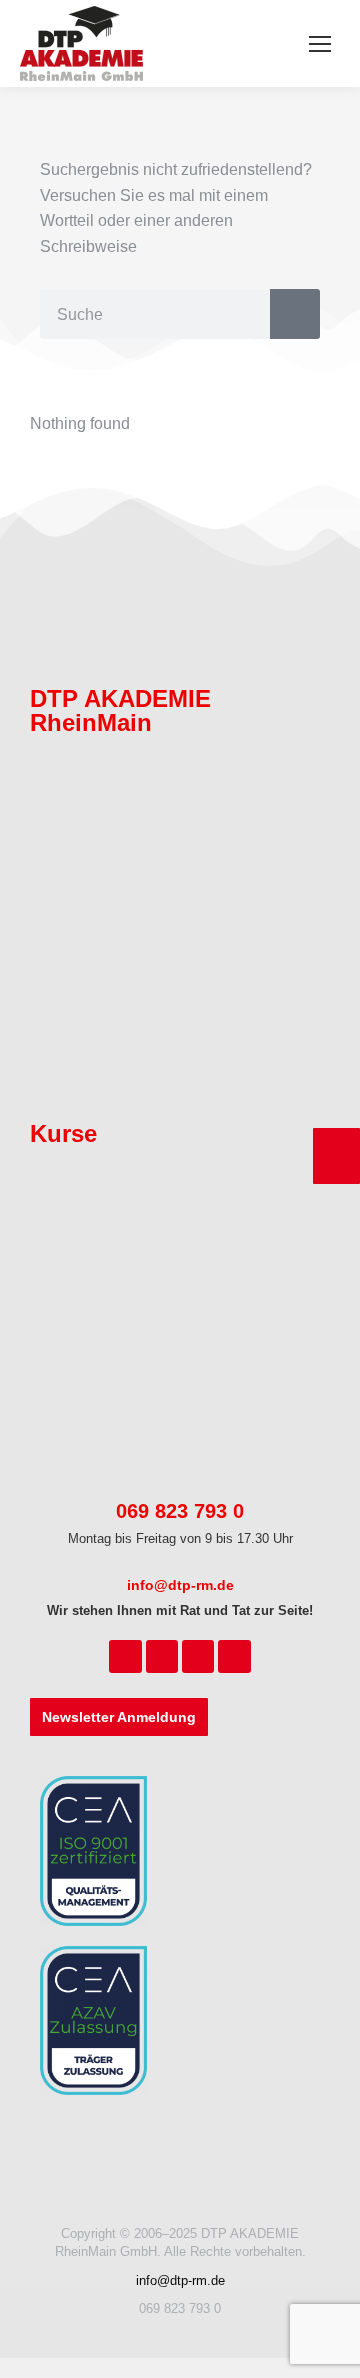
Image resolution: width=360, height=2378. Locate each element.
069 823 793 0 (180, 1511)
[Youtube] (198, 1656)
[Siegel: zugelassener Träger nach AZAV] (147, 2021)
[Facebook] (125, 1656)
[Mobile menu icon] (320, 44)
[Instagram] (162, 1656)
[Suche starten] (274, 44)
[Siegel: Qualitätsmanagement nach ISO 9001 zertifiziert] (147, 1851)
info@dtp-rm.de (180, 1585)
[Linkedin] (234, 1656)
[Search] (295, 314)
